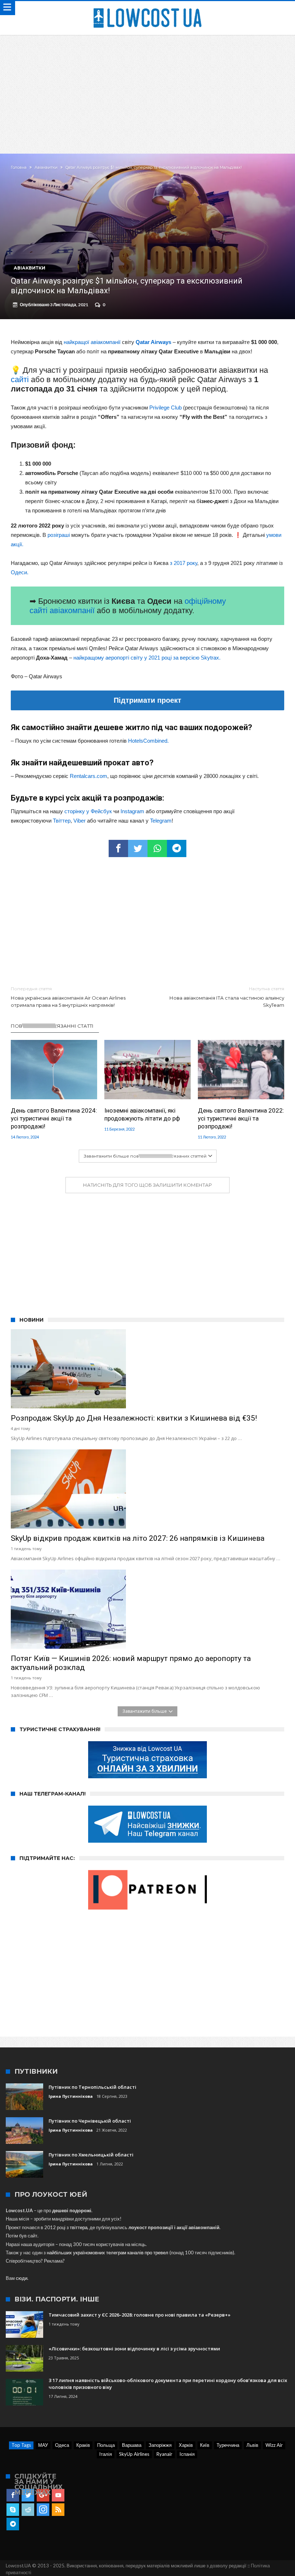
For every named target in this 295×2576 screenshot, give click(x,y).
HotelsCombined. (148, 741)
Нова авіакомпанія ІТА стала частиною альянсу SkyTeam (227, 997)
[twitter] (138, 848)
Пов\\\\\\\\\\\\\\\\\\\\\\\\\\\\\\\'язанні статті (52, 1026)
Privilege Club (165, 408)
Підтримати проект (147, 700)
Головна (19, 167)
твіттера (79, 2227)
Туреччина (228, 2445)
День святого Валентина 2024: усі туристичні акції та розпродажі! (54, 1118)
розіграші (59, 535)
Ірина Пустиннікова (71, 2096)
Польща (106, 2445)
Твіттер (62, 821)
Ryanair (164, 2454)
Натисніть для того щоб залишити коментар (147, 1185)
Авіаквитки (46, 167)
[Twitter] (28, 2495)
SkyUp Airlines (134, 2454)
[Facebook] (13, 2495)
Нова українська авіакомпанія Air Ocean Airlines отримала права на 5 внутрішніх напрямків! (68, 997)
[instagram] (43, 2510)
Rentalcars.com (88, 776)
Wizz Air (274, 2445)
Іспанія (187, 2454)
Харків (186, 2445)
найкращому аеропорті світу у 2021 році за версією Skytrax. (147, 658)
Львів (252, 2445)
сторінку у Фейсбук (88, 811)
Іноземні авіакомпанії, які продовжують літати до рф (142, 1114)
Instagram (132, 811)
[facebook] (118, 848)
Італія (106, 2454)
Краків (83, 2445)
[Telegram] (13, 2524)
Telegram (161, 821)
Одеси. (20, 572)
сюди (22, 2278)
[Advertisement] (147, 89)
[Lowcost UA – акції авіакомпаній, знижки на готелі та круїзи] (147, 8)
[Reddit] (28, 2510)
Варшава (132, 2445)
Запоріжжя (160, 2445)
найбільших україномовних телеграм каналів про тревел (108, 2253)
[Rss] (58, 2510)
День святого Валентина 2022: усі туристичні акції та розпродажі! (241, 1118)
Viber (80, 821)
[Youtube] (58, 2495)
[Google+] (43, 2495)
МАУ (43, 2445)
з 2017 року (183, 563)
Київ (205, 2445)
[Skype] (13, 2510)
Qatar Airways (153, 342)
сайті (20, 379)
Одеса (62, 2445)
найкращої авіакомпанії (92, 342)
